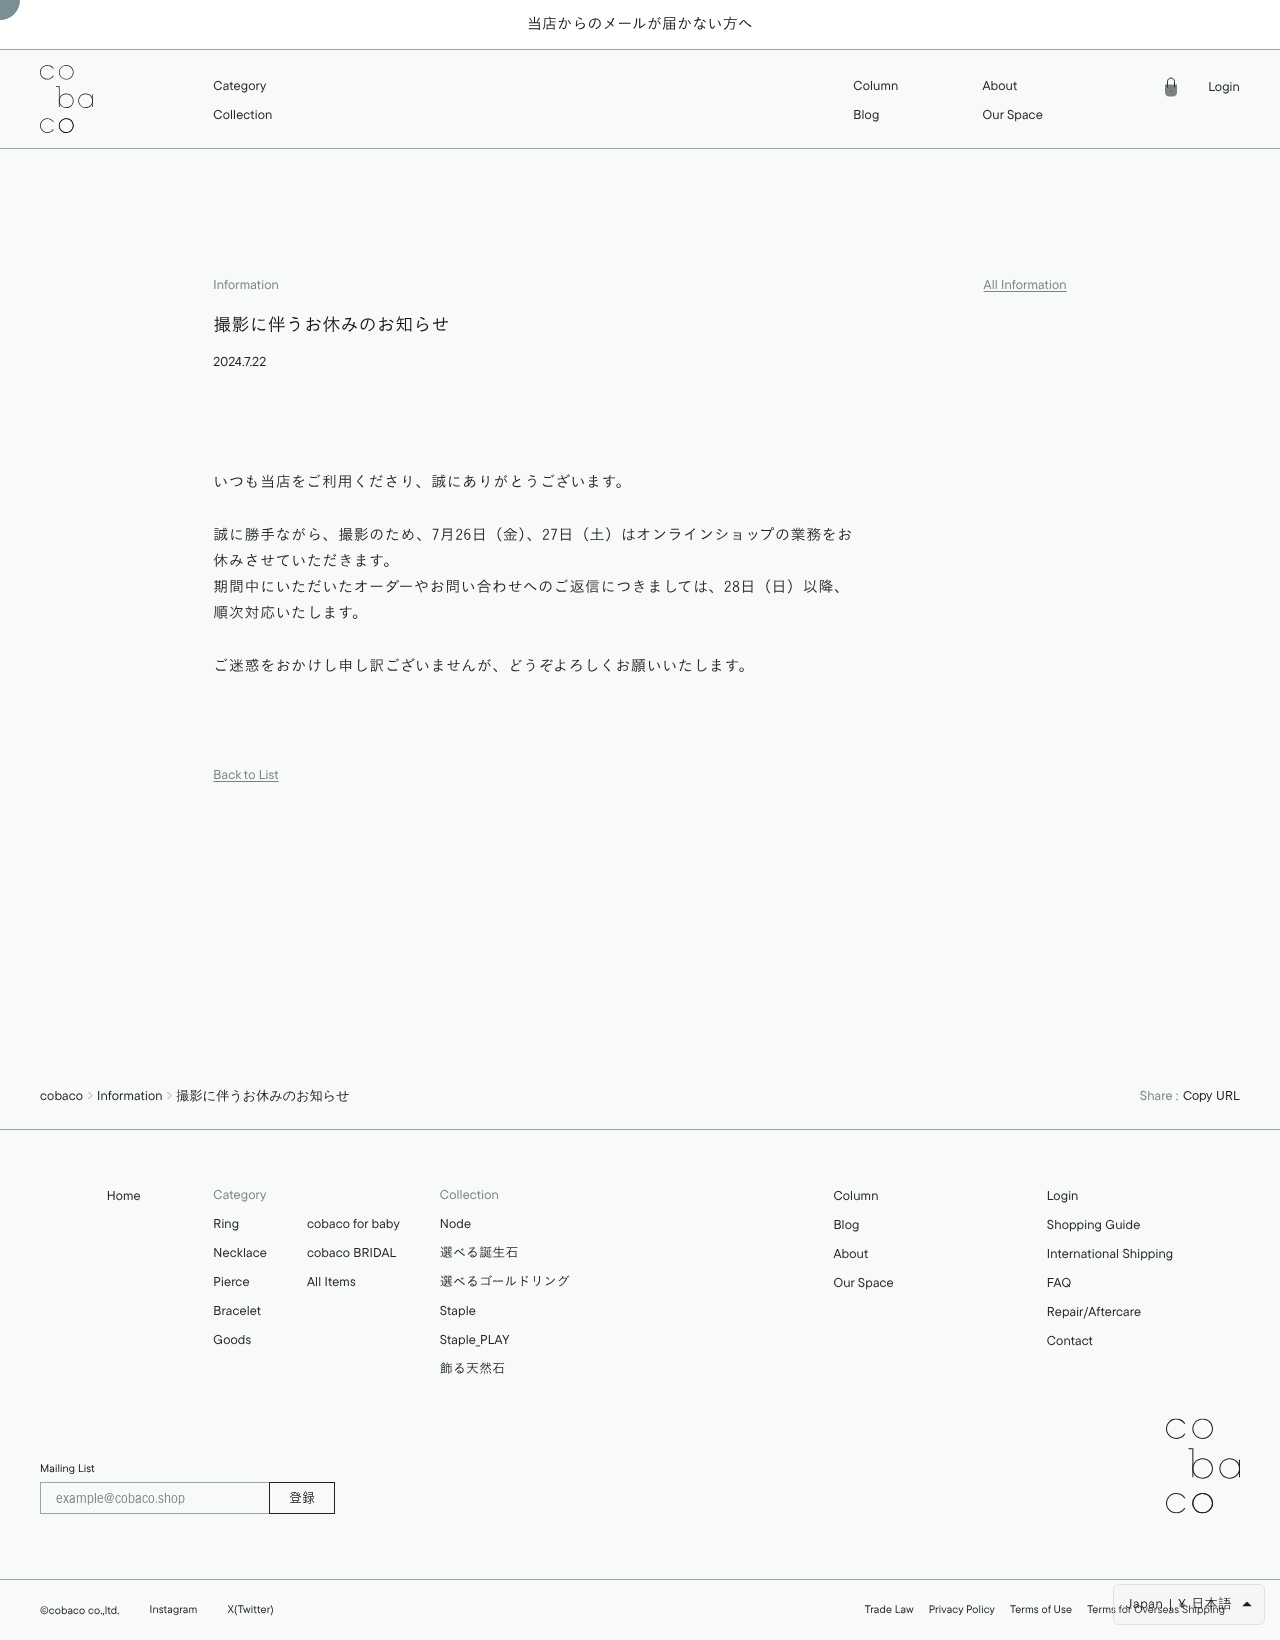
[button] (242, 86)
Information (130, 1096)
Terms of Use (1041, 1609)
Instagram (174, 1609)
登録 (302, 1497)
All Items (331, 1282)
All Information (1025, 285)
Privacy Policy (962, 1609)
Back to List (245, 775)
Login (1224, 87)
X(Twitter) (250, 1609)
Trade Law (889, 1609)
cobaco (61, 1096)
